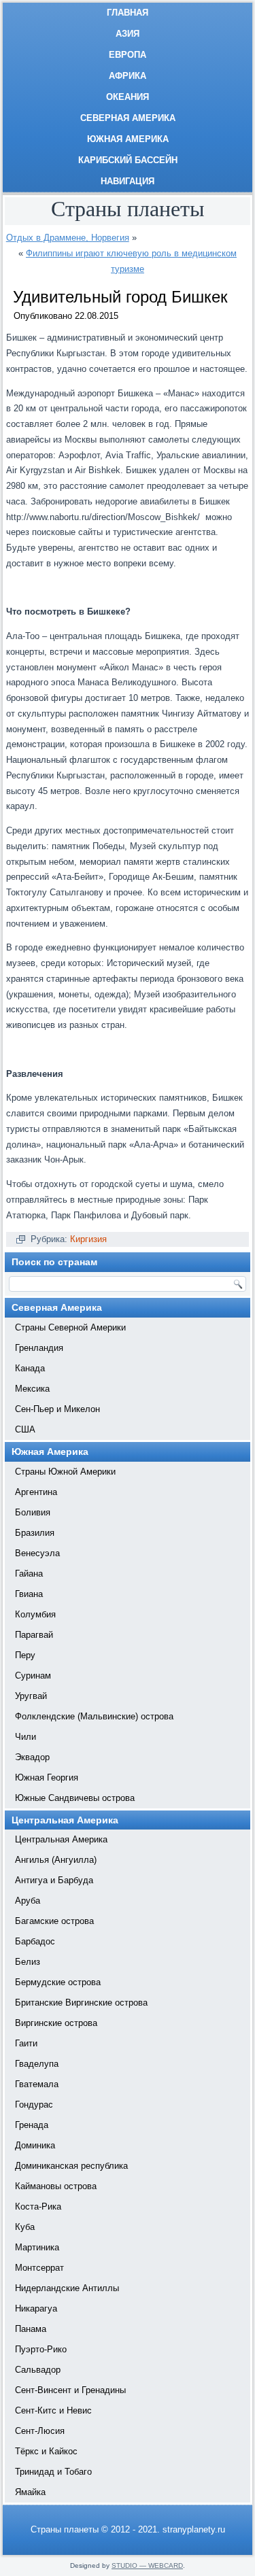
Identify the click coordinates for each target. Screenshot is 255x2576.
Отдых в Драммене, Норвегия (68, 238)
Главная (128, 13)
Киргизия (88, 1239)
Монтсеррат (39, 2268)
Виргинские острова (56, 2023)
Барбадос (35, 1941)
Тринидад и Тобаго (53, 2472)
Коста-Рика (38, 2206)
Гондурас (34, 2105)
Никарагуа (36, 2308)
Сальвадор (38, 2370)
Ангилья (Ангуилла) (56, 1860)
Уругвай (31, 1696)
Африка (128, 76)
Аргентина (36, 1492)
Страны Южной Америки (65, 1472)
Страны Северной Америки (70, 1327)
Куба (25, 2227)
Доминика (35, 2145)
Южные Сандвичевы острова (75, 1798)
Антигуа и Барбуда (54, 1880)
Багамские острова (54, 1921)
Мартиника (37, 2247)
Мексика (32, 1389)
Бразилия (35, 1533)
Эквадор (32, 1757)
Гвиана (29, 1594)
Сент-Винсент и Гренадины (70, 2390)
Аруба (28, 1901)
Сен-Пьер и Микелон (57, 1409)
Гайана (29, 1574)
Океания (128, 97)
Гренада (32, 2125)
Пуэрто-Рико (41, 2349)
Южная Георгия (47, 1778)
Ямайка (30, 2492)
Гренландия (39, 1348)
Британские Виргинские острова (81, 2003)
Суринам (33, 1676)
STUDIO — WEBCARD (147, 2565)
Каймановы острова (56, 2186)
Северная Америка (128, 118)
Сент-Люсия (40, 2431)
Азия (128, 34)
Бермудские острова (58, 1982)
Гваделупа (37, 2064)
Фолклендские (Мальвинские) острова (94, 1716)
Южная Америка (128, 139)
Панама (31, 2329)
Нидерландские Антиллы (67, 2288)
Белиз (28, 1962)
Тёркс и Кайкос (46, 2451)
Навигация (128, 181)
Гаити (26, 2043)
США (25, 1429)
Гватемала (37, 2084)
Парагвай (34, 1635)
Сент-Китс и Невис (53, 2410)
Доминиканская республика (71, 2166)
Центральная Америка (61, 1839)
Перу (25, 1655)
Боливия (33, 1512)
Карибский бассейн (128, 160)
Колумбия (35, 1614)
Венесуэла (37, 1553)
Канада (30, 1368)
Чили (26, 1737)
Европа (128, 55)
